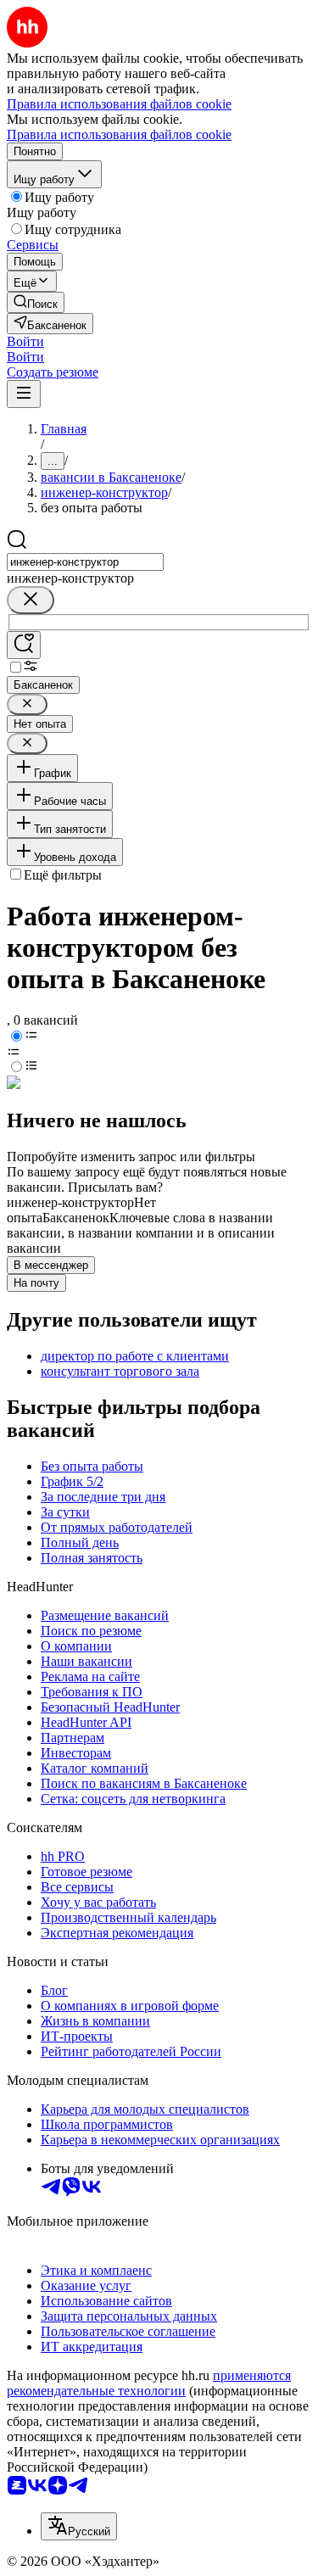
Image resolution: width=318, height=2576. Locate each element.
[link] (36, 302)
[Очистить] (31, 600)
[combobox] (85, 562)
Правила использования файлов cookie (119, 134)
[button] (25, 341)
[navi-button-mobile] (24, 394)
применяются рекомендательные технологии (149, 2383)
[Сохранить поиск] (24, 645)
